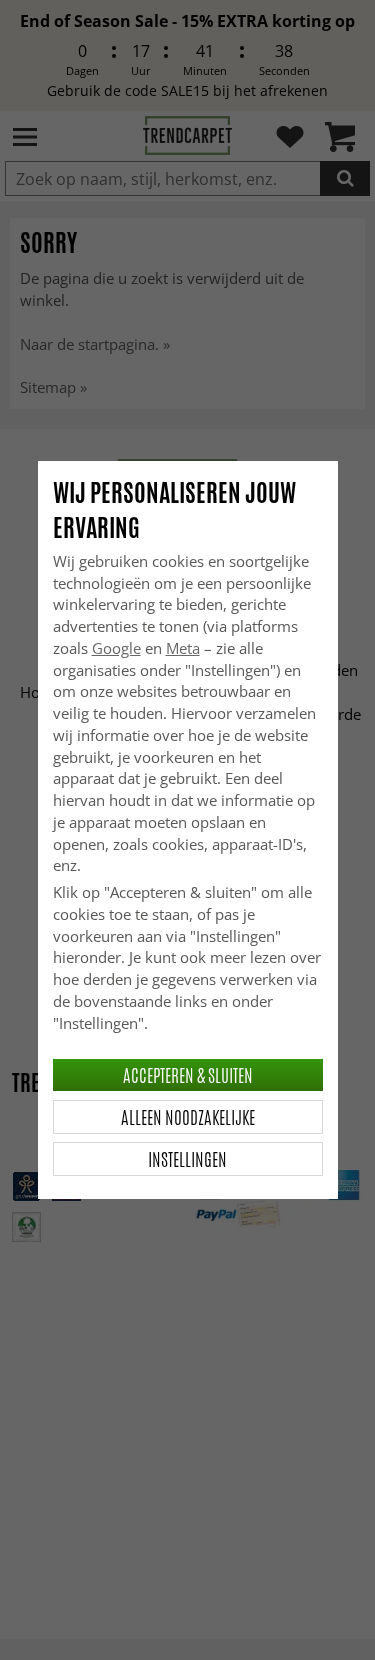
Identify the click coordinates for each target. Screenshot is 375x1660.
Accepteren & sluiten (188, 1075)
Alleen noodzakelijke (188, 1117)
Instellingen (187, 1159)
